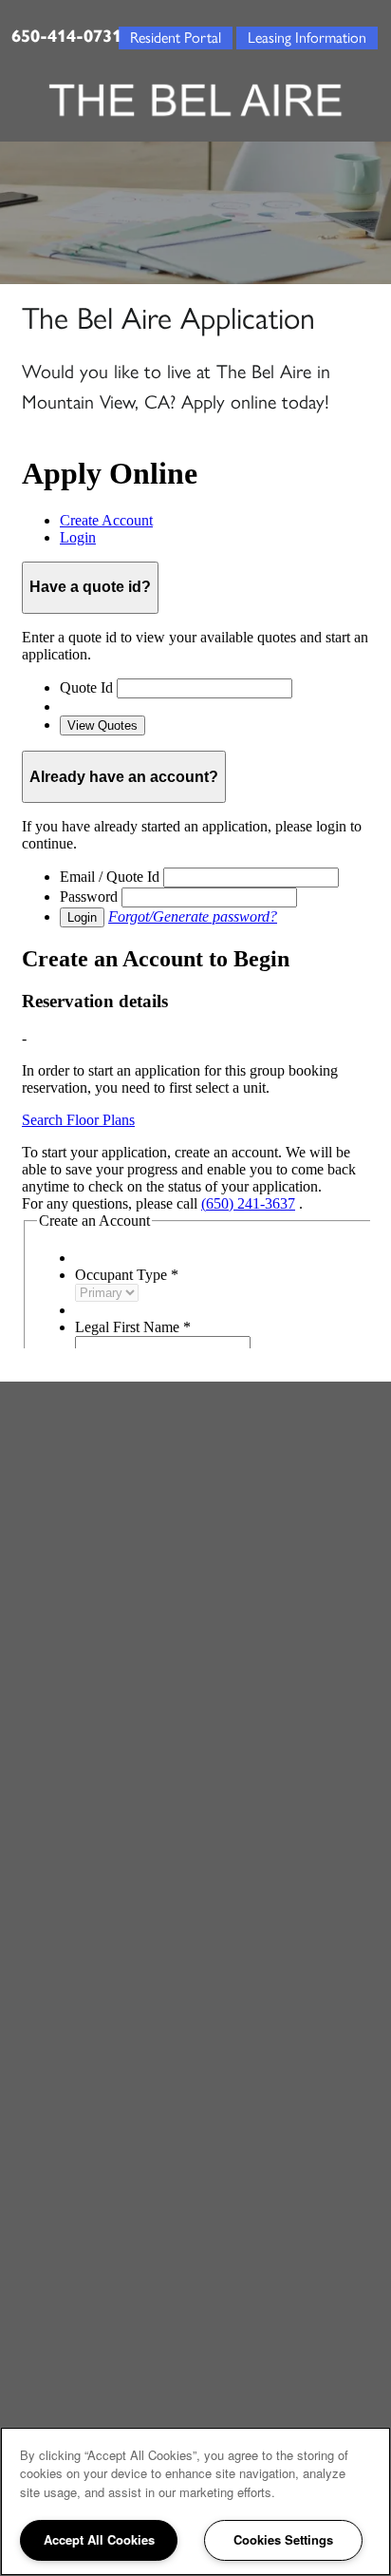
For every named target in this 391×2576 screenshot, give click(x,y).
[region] (195, 2501)
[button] (307, 36)
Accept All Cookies (99, 2539)
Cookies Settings (283, 2539)
